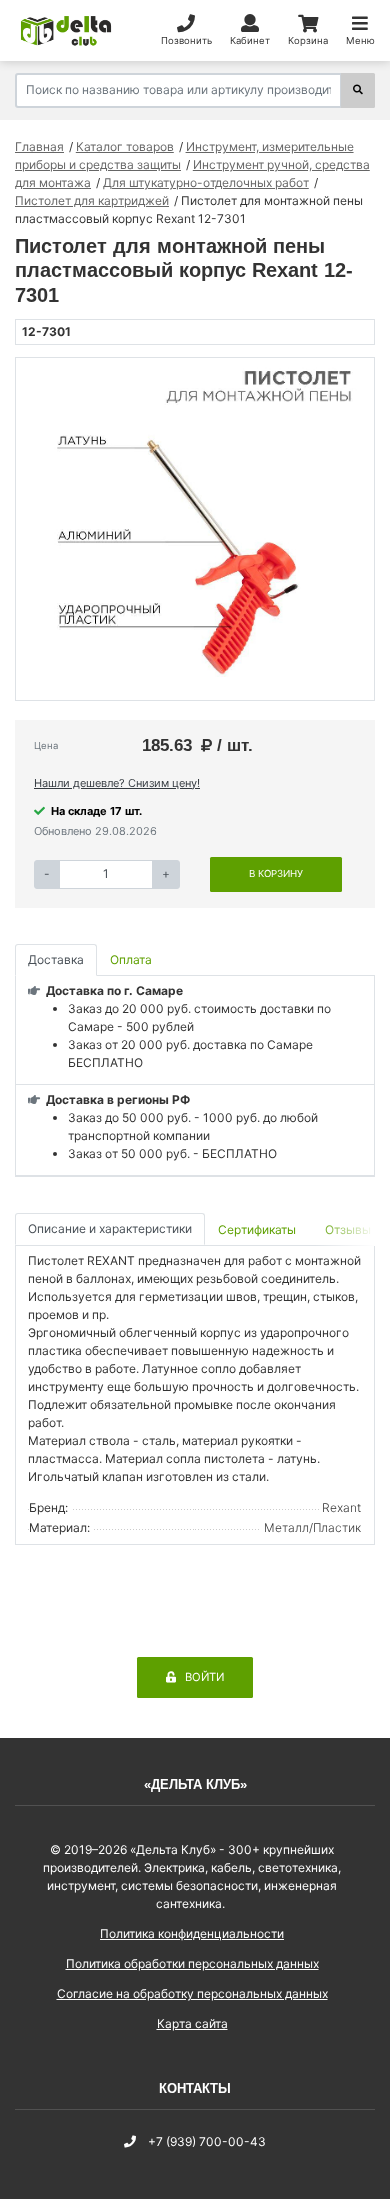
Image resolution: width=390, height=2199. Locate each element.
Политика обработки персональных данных (192, 1963)
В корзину (276, 873)
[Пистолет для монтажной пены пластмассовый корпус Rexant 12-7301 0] (195, 529)
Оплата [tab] (131, 959)
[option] (195, 529)
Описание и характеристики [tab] (110, 1228)
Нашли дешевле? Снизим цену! (117, 783)
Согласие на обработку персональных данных (192, 1993)
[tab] (258, 1229)
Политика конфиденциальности (192, 1933)
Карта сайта (192, 2023)
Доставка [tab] (56, 959)
